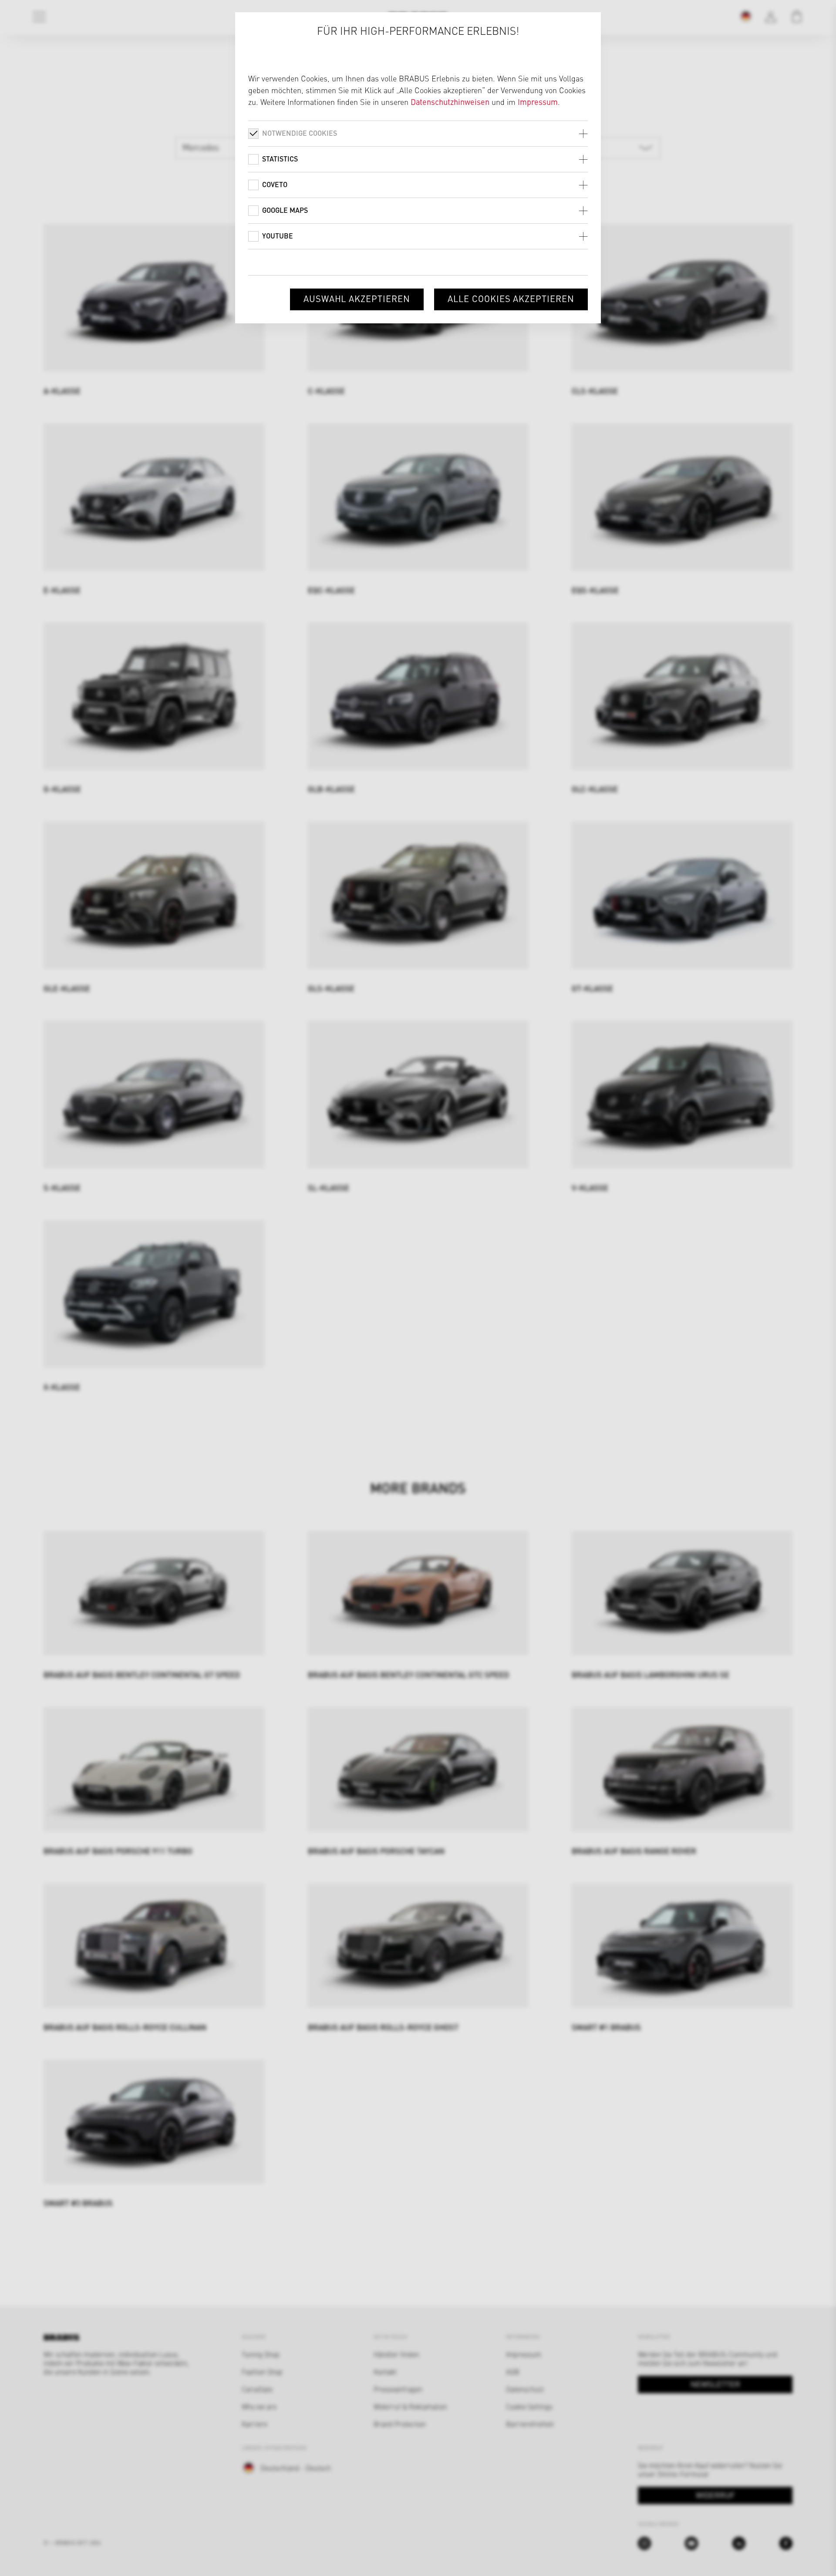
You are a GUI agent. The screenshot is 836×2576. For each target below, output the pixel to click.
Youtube (278, 236)
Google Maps (285, 210)
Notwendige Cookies (300, 133)
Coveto (275, 184)
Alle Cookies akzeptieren (511, 298)
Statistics (280, 159)
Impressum (538, 102)
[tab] (418, 133)
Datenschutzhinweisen (450, 102)
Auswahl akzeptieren (357, 298)
